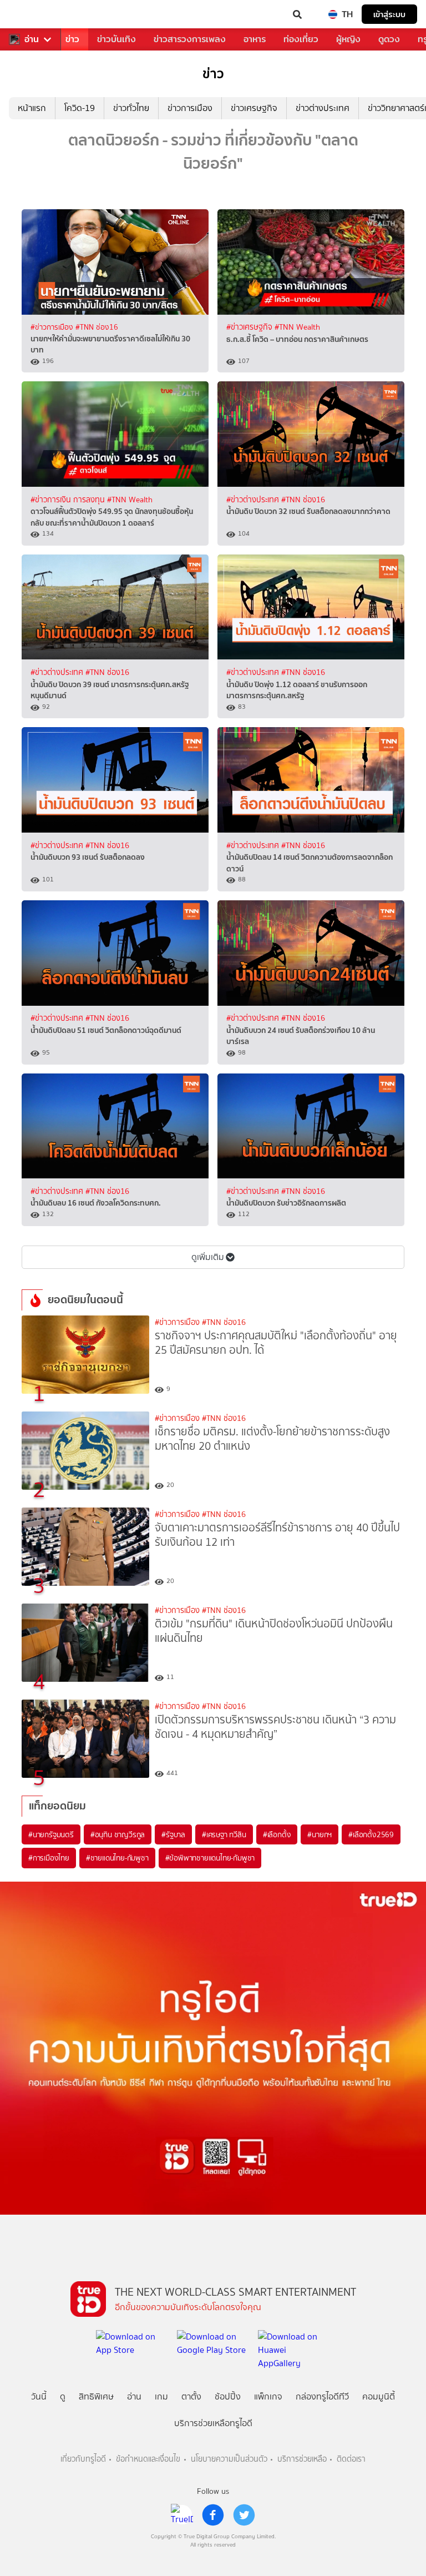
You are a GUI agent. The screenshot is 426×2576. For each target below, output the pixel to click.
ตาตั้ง (191, 2396)
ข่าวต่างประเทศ (323, 108)
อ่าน (32, 39)
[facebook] (213, 2515)
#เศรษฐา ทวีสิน (224, 1834)
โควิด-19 (80, 108)
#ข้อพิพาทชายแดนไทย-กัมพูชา (210, 1858)
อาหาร (255, 39)
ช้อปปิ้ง (228, 2396)
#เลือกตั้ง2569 (371, 1834)
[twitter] (244, 2515)
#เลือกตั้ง (277, 1834)
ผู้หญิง (348, 39)
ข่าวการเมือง (190, 108)
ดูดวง (389, 39)
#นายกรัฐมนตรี (51, 1834)
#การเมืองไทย (49, 1858)
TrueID (31, 14)
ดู (63, 2396)
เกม (161, 2396)
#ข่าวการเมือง (53, 327)
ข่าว (72, 39)
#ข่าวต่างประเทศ (254, 500)
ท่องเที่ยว (301, 39)
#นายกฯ (319, 1834)
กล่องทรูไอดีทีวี (322, 2396)
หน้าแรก (32, 108)
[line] (182, 2515)
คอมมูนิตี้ (379, 2396)
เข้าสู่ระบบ (389, 14)
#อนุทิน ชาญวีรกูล (118, 1834)
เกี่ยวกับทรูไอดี (83, 2459)
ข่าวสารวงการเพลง (190, 39)
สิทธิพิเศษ (96, 2396)
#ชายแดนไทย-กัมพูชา (117, 1858)
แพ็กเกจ (268, 2396)
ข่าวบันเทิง (116, 39)
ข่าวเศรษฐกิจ (254, 108)
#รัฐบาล (173, 1834)
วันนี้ (39, 2396)
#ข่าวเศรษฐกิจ (250, 327)
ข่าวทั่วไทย (131, 108)
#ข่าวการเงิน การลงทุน (69, 500)
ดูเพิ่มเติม (208, 1257)
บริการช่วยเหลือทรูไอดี (213, 2423)
